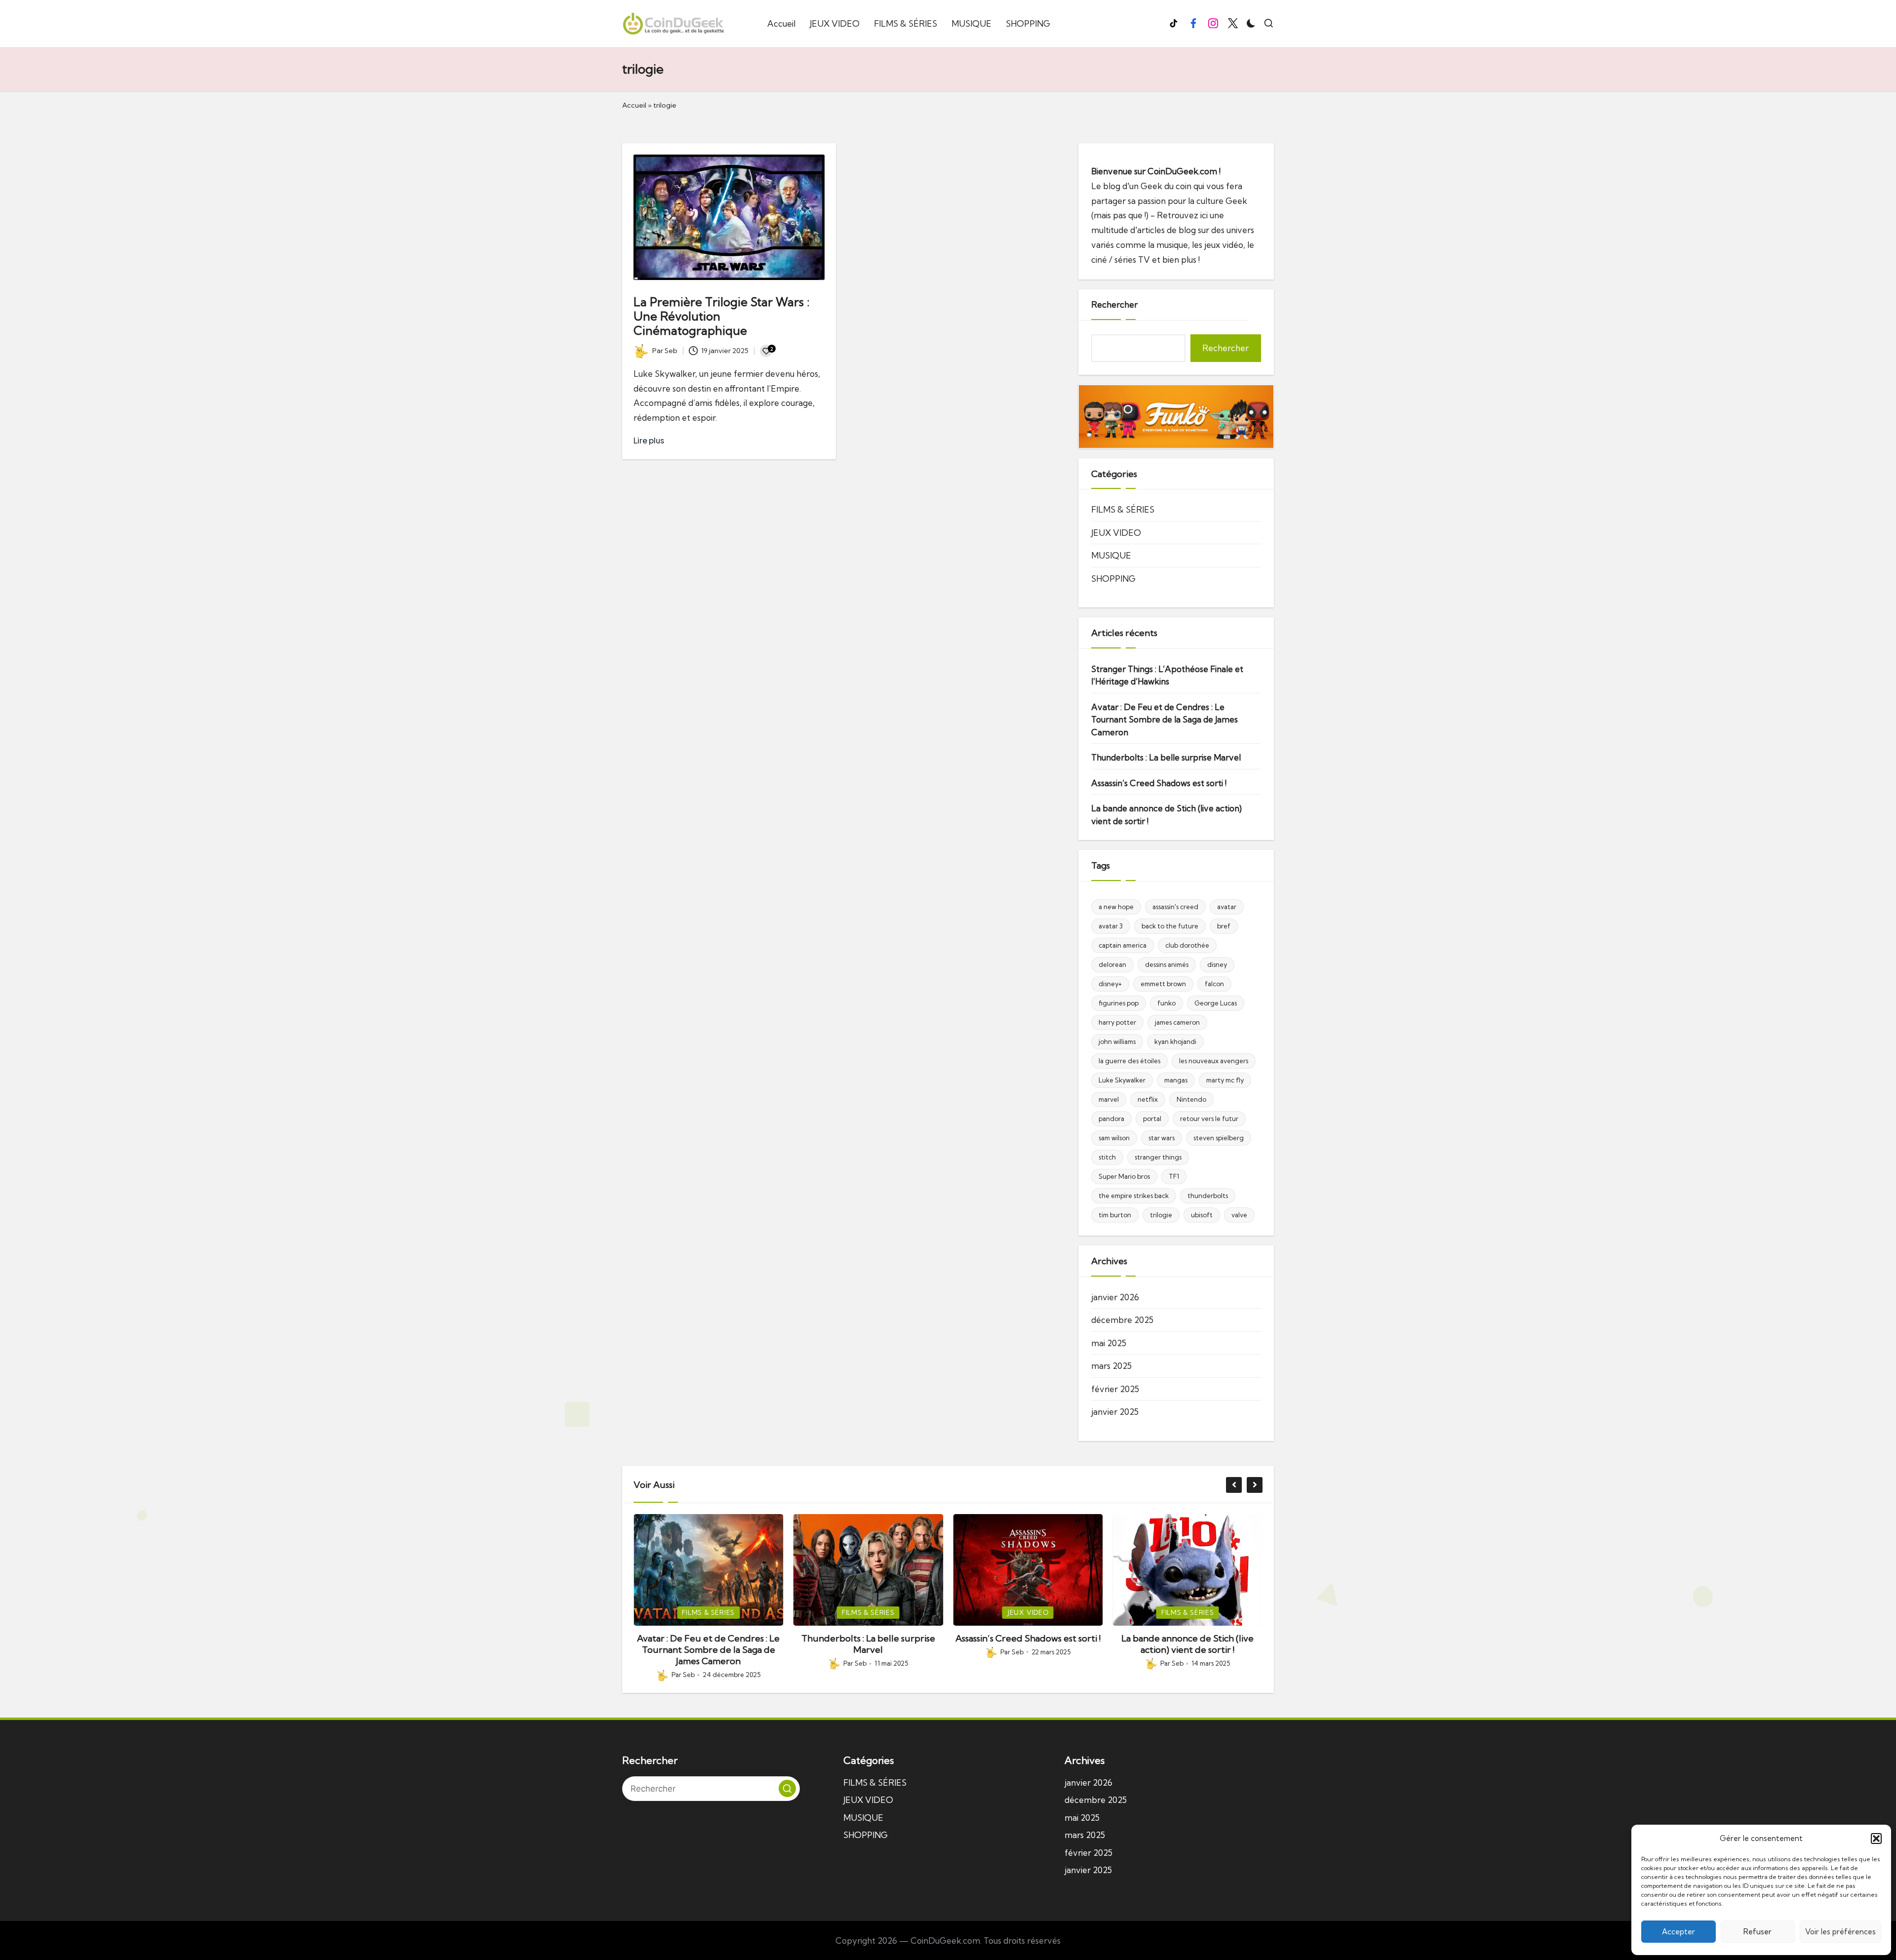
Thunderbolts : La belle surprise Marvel (1166, 757)
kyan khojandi (1175, 1041)
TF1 (1174, 1176)
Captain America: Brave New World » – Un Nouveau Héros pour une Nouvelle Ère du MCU (1188, 1650)
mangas (1176, 1080)
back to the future (1170, 926)
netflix (1148, 1099)
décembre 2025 (1122, 1320)
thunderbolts (1208, 1196)
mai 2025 (1109, 1343)
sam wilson (1114, 1138)
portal (1152, 1119)
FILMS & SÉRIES (1123, 509)
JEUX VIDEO (1116, 533)
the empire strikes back (1134, 1196)
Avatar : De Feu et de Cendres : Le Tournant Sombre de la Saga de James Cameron (1165, 720)
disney (1217, 964)
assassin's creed (1175, 907)
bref (1224, 926)
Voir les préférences (1840, 1932)
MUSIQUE (1111, 555)
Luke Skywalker (1122, 1080)
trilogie (1161, 1215)
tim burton (1115, 1215)
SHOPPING (1113, 579)
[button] (1876, 1839)
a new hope (1116, 907)
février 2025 (1115, 1389)
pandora (1111, 1119)
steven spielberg (1219, 1138)
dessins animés (1167, 964)
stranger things (1158, 1157)
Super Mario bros (1124, 1176)
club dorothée (1187, 945)
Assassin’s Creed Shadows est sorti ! (1159, 783)
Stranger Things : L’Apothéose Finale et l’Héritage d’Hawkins (1167, 675)
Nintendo (1191, 1099)
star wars (1162, 1138)
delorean (1112, 964)
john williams (1117, 1041)
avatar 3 (1111, 926)
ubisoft (1202, 1215)
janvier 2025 (1115, 1412)
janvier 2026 (1115, 1297)
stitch (1107, 1157)
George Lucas (1216, 1003)
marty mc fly (1225, 1080)
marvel (1109, 1099)
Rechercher (1114, 304)
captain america (1123, 945)
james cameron (1177, 1022)
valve (1239, 1215)
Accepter (1679, 1932)
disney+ (1110, 984)
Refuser (1758, 1932)
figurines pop (1119, 1003)
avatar (1227, 907)
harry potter (1117, 1022)
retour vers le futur (1209, 1119)
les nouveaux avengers (1214, 1061)
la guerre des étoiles (1129, 1061)
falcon (1214, 984)
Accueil (634, 105)
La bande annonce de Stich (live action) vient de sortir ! (1166, 815)
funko (1166, 1003)
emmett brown (1163, 984)
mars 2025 (1111, 1366)
